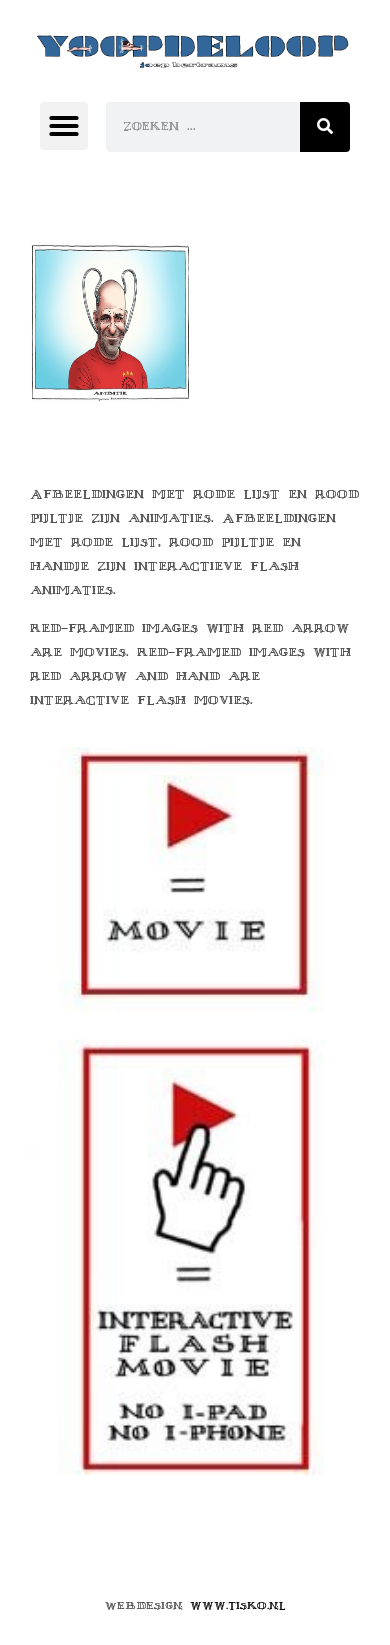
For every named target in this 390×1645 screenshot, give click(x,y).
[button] (64, 126)
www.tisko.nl (238, 1605)
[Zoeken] (325, 127)
